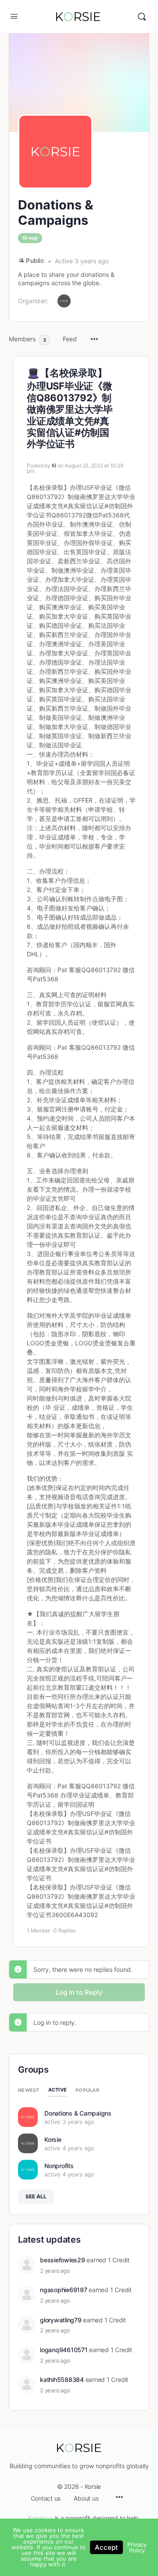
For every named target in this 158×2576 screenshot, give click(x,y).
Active (58, 2090)
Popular (87, 2090)
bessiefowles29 (63, 2260)
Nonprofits (59, 2166)
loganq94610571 (64, 2350)
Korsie (53, 2139)
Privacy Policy (137, 2547)
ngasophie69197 (64, 2290)
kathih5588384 (62, 2380)
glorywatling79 (61, 2320)
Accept (106, 2547)
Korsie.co (41, 2518)
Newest (29, 2090)
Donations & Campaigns (78, 2113)
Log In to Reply (79, 1992)
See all (36, 2196)
